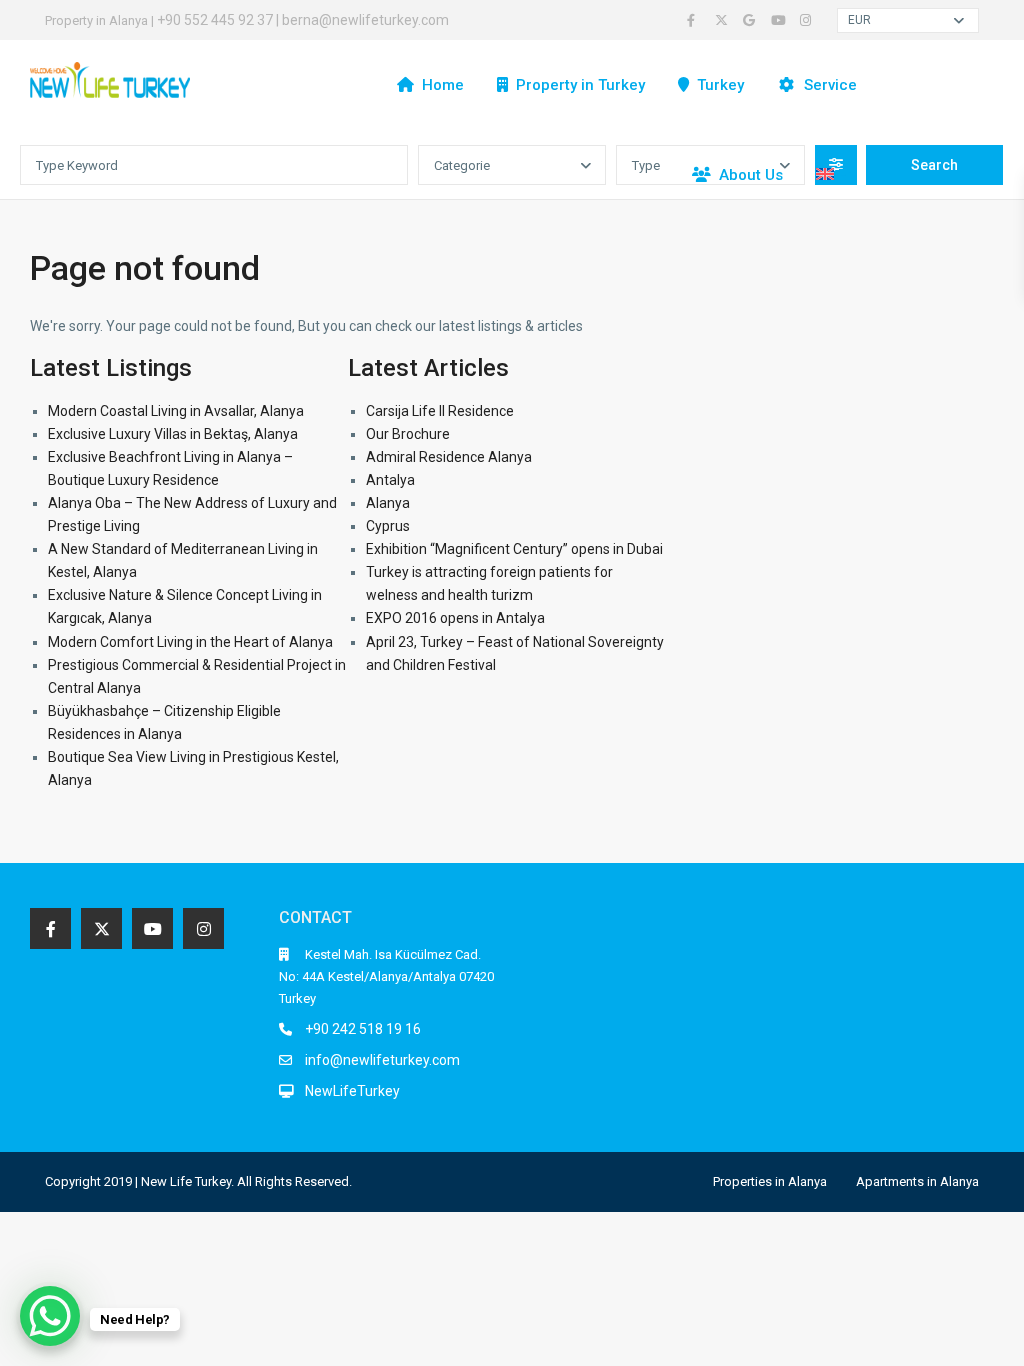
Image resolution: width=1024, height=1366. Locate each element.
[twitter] (724, 20)
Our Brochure (408, 434)
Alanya (388, 503)
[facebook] (696, 20)
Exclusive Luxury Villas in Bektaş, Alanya (173, 434)
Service (830, 85)
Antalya (390, 480)
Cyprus (388, 526)
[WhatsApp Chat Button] (50, 1316)
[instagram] (808, 20)
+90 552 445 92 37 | (219, 20)
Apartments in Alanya (917, 1181)
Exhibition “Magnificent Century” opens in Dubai (514, 549)
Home (443, 85)
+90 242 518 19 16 (363, 1029)
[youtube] (780, 20)
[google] (752, 20)
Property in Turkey (580, 85)
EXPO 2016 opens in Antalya (455, 618)
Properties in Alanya (770, 1181)
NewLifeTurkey (352, 1091)
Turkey (720, 85)
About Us (751, 175)
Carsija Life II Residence (440, 411)
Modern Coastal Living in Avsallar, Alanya (176, 411)
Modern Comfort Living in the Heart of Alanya (190, 642)
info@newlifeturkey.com (382, 1060)
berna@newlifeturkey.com (365, 20)
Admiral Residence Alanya (449, 457)
